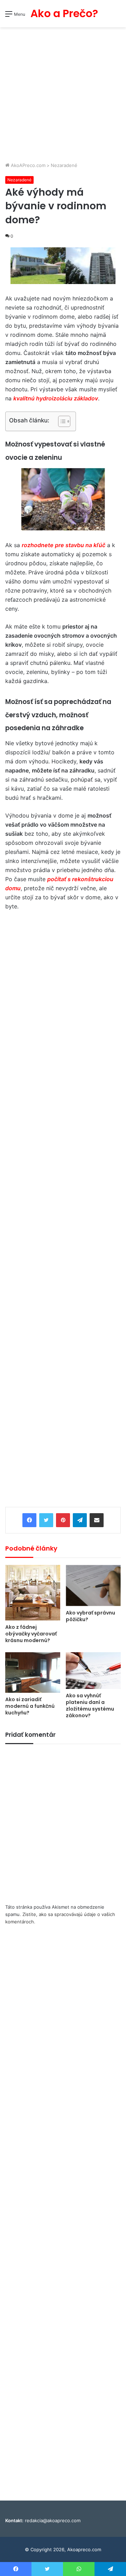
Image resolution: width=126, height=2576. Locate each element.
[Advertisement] (63, 95)
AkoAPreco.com (27, 165)
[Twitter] (46, 1520)
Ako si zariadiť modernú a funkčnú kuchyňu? (30, 1706)
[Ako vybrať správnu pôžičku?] (93, 1585)
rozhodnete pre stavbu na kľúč (64, 545)
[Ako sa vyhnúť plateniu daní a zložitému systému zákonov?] (93, 1671)
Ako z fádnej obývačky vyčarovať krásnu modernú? (31, 1634)
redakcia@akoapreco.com (53, 2520)
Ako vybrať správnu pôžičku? (90, 1616)
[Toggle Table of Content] (61, 421)
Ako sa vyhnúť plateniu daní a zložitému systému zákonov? (90, 1706)
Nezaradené (64, 165)
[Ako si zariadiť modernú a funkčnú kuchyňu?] (33, 1672)
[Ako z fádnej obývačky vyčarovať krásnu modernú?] (33, 1593)
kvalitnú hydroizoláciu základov (56, 398)
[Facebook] (29, 1520)
